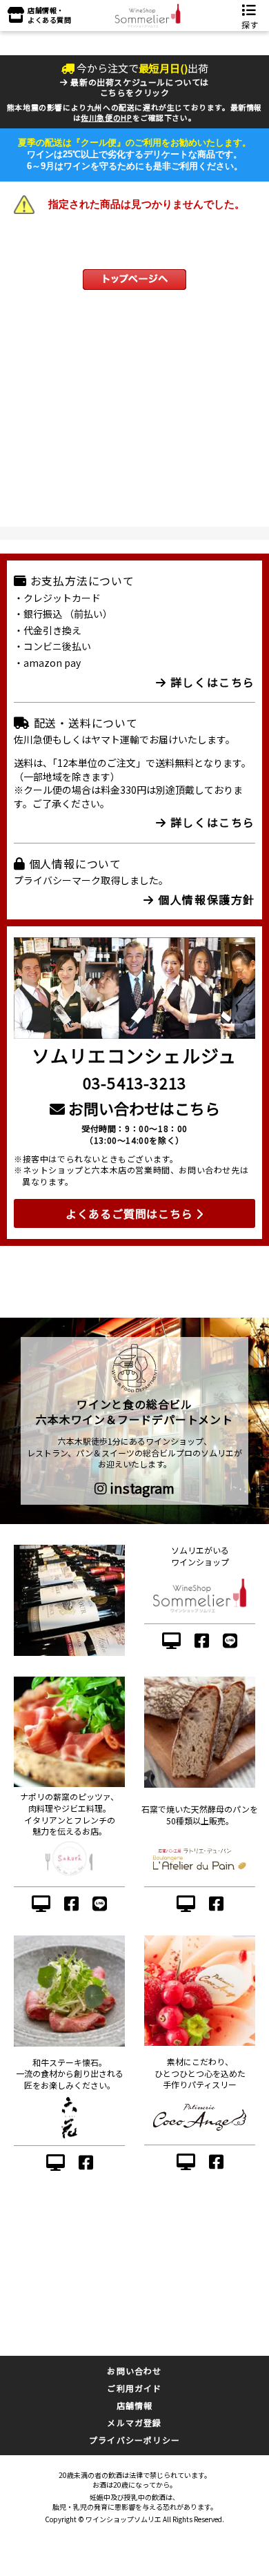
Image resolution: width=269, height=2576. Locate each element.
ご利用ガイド (134, 2388)
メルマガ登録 (134, 2422)
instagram (141, 1488)
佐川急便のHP (106, 117)
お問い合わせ (134, 2371)
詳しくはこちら (211, 682)
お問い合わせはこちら (142, 1108)
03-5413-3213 (134, 1082)
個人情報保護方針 (205, 899)
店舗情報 (135, 2405)
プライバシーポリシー (134, 2440)
